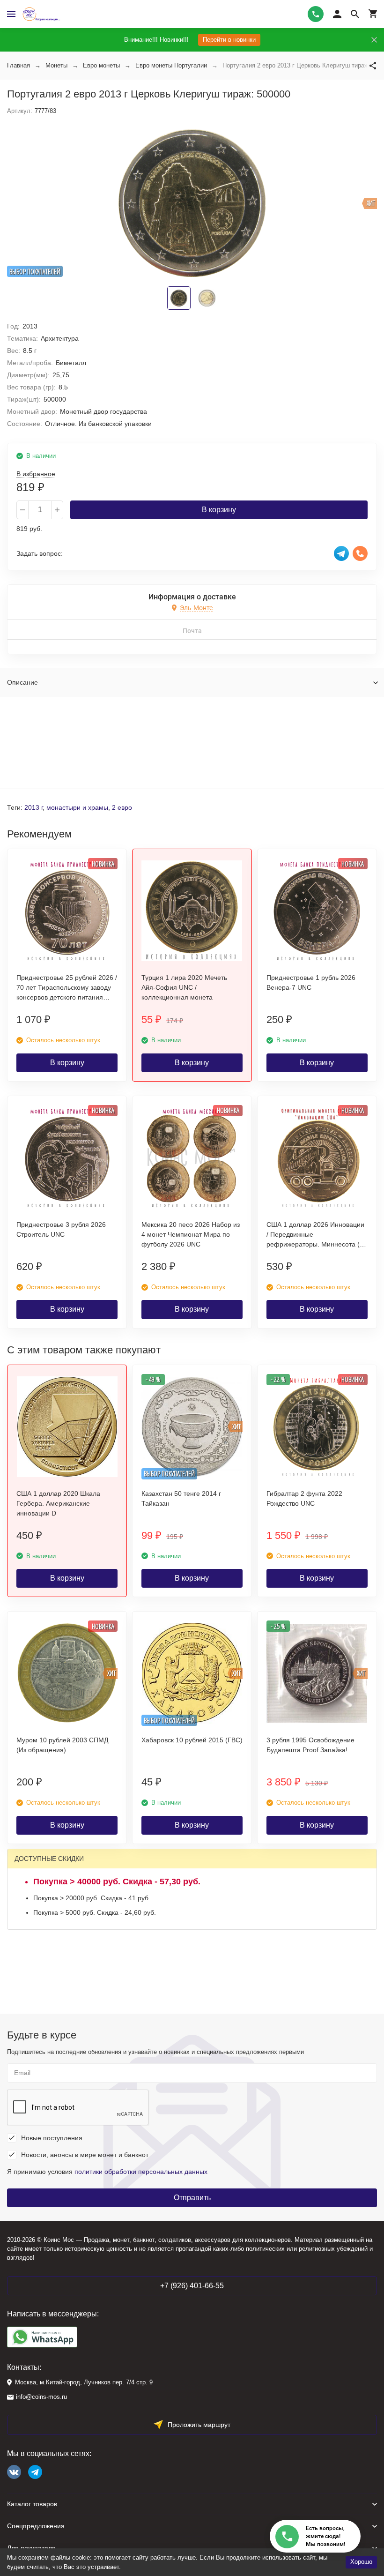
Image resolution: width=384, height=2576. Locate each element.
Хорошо (361, 2562)
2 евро (122, 807)
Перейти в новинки (229, 40)
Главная (18, 65)
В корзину (219, 510)
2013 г (33, 807)
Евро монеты (101, 65)
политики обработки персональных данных (141, 2172)
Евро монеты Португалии (171, 65)
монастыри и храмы (77, 807)
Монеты (56, 65)
